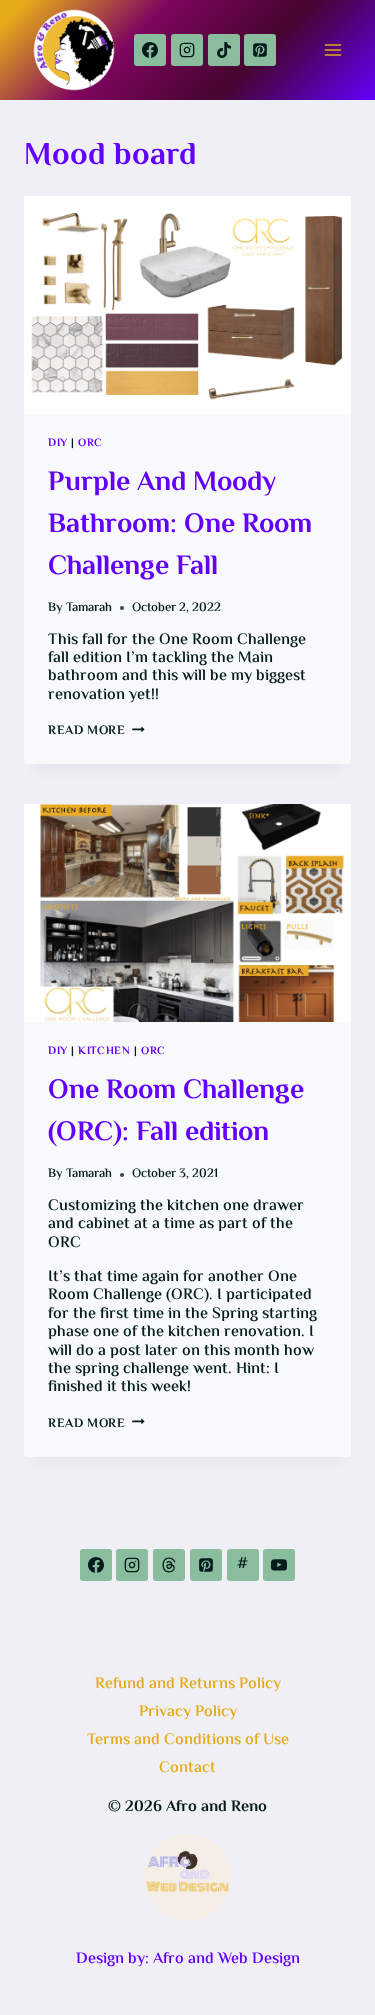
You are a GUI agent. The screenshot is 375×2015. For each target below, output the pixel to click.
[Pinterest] (260, 50)
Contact (187, 1768)
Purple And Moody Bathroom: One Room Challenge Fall (180, 525)
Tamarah (89, 608)
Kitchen (104, 1051)
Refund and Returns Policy (188, 1684)
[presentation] (187, 305)
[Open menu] (332, 49)
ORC (90, 443)
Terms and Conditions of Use (188, 1740)
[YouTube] (279, 1565)
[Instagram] (187, 50)
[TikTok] (224, 50)
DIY (58, 443)
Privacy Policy (188, 1712)
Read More (96, 731)
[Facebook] (150, 50)
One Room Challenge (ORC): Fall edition (176, 1112)
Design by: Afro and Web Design (188, 1959)
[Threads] (169, 1565)
